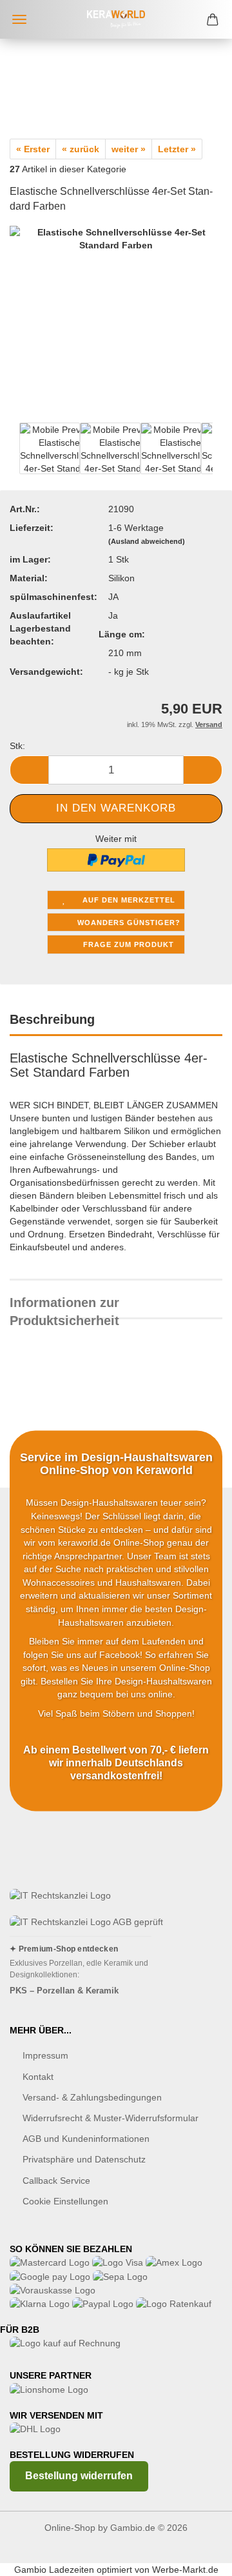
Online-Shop (70, 2528)
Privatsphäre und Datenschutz (84, 2159)
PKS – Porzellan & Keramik (64, 1991)
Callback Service (56, 2181)
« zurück (81, 149)
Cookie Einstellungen (65, 2201)
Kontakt (38, 2077)
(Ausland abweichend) (147, 541)
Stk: (17, 746)
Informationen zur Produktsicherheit (64, 1307)
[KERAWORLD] (116, 19)
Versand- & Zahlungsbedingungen (92, 2097)
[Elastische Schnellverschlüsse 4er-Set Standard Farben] (116, 331)
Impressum (45, 2055)
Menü (19, 19)
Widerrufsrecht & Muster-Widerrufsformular (111, 2118)
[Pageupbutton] (197, 2557)
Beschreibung (52, 1019)
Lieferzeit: (32, 528)
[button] (29, 770)
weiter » (129, 149)
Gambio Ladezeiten (54, 2570)
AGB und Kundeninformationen (86, 2139)
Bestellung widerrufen (79, 2476)
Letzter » (177, 149)
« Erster (33, 149)
